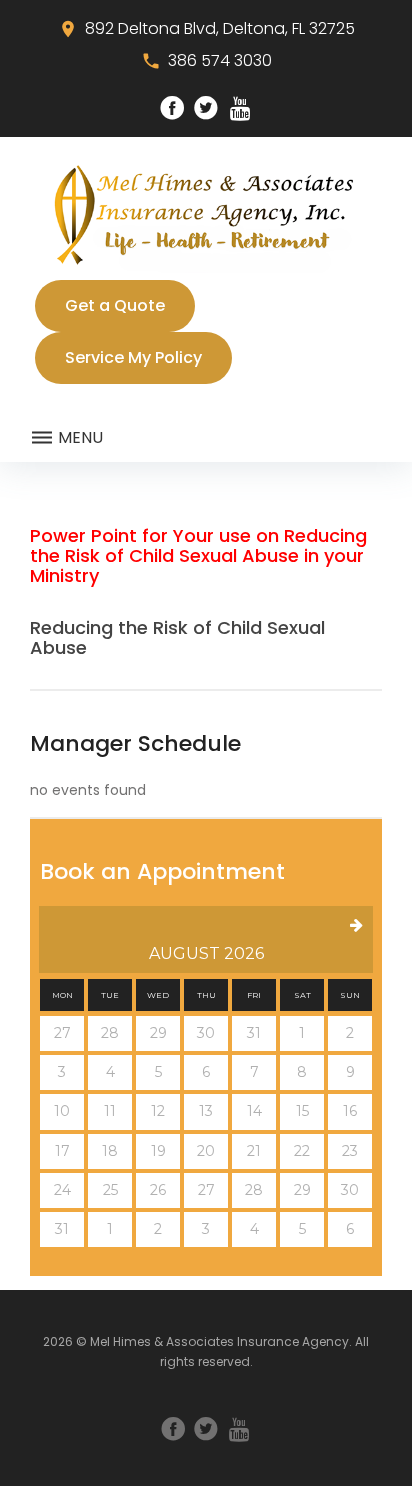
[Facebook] (172, 108)
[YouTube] (240, 108)
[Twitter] (206, 108)
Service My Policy (133, 357)
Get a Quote (115, 305)
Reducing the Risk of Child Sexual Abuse (177, 637)
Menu (78, 437)
